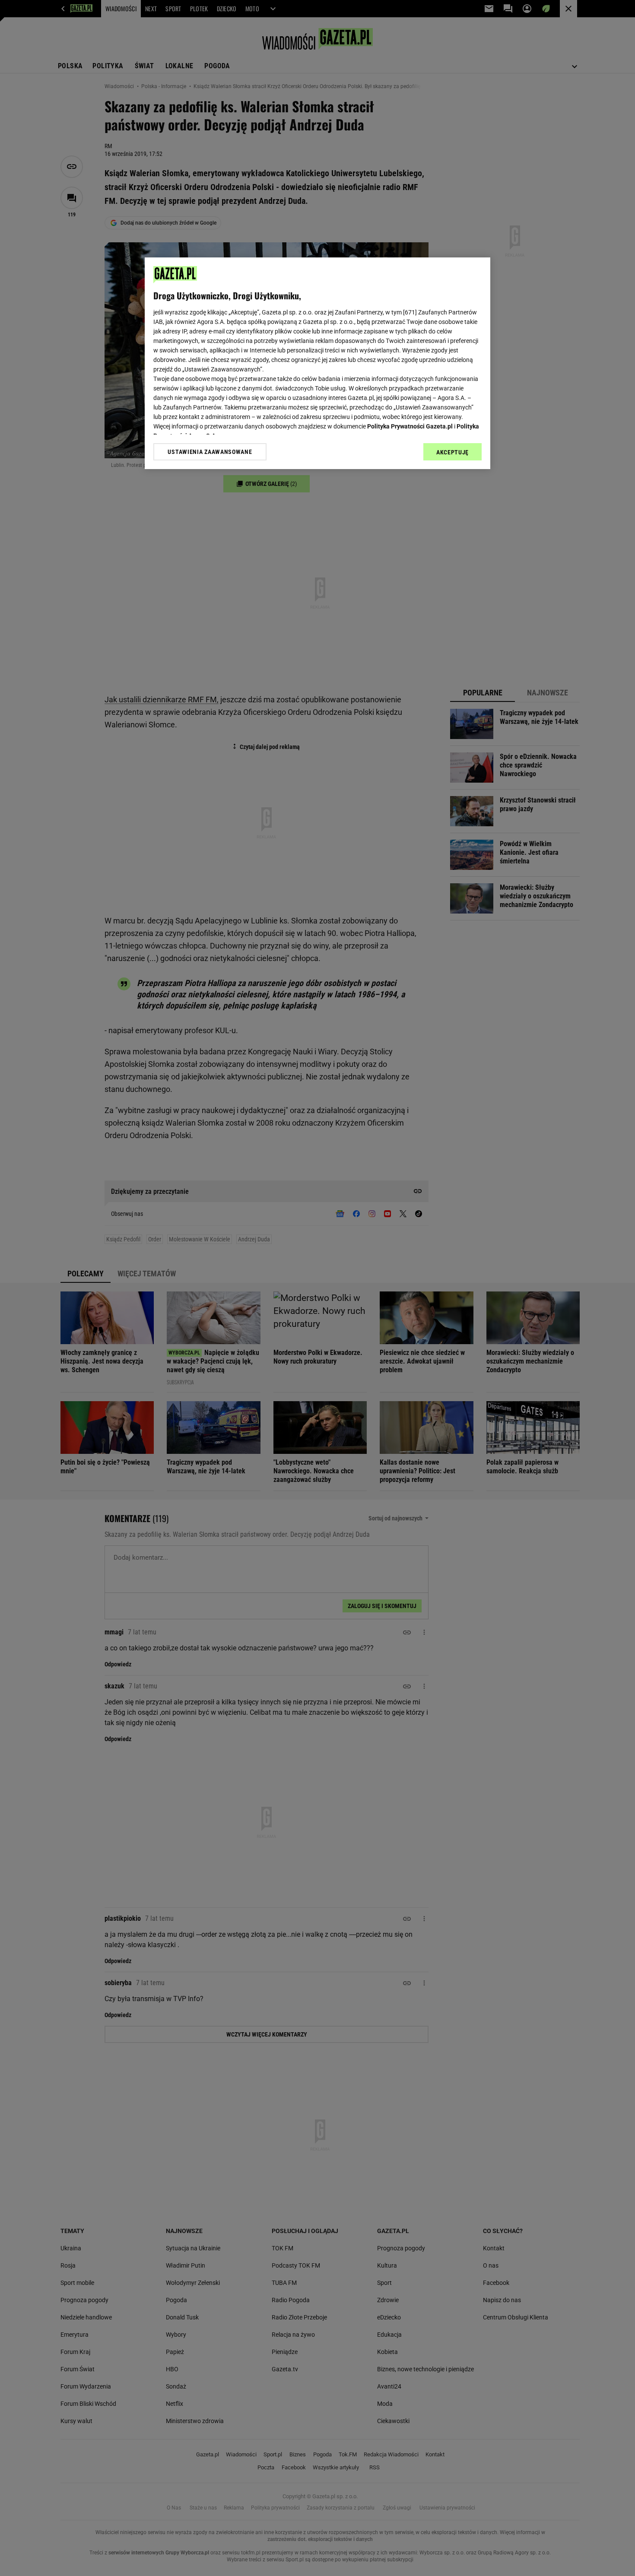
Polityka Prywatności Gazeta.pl (410, 426)
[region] (317, 363)
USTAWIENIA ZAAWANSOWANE (210, 452)
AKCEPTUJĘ (452, 452)
